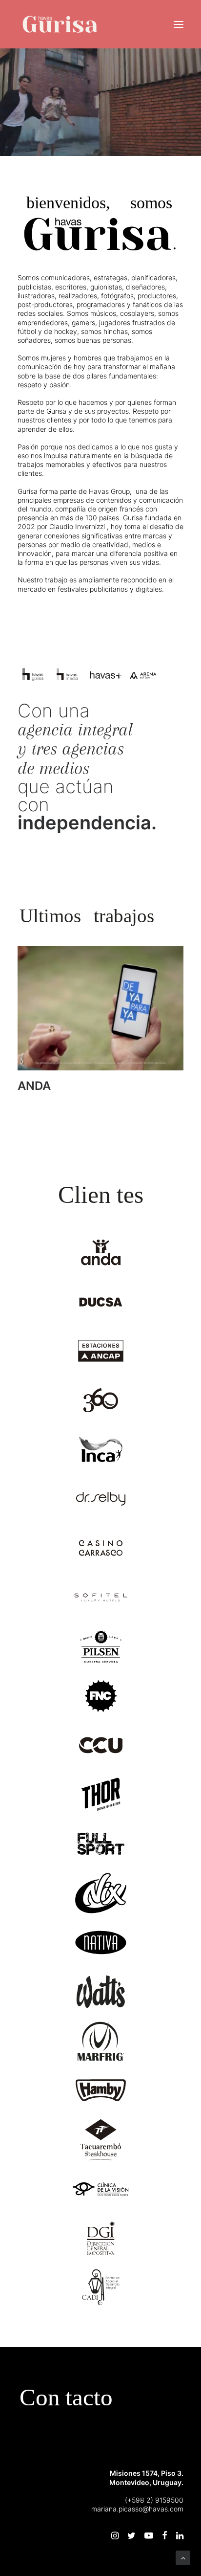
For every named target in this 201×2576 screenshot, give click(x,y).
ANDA (39, 1086)
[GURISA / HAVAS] (60, 24)
